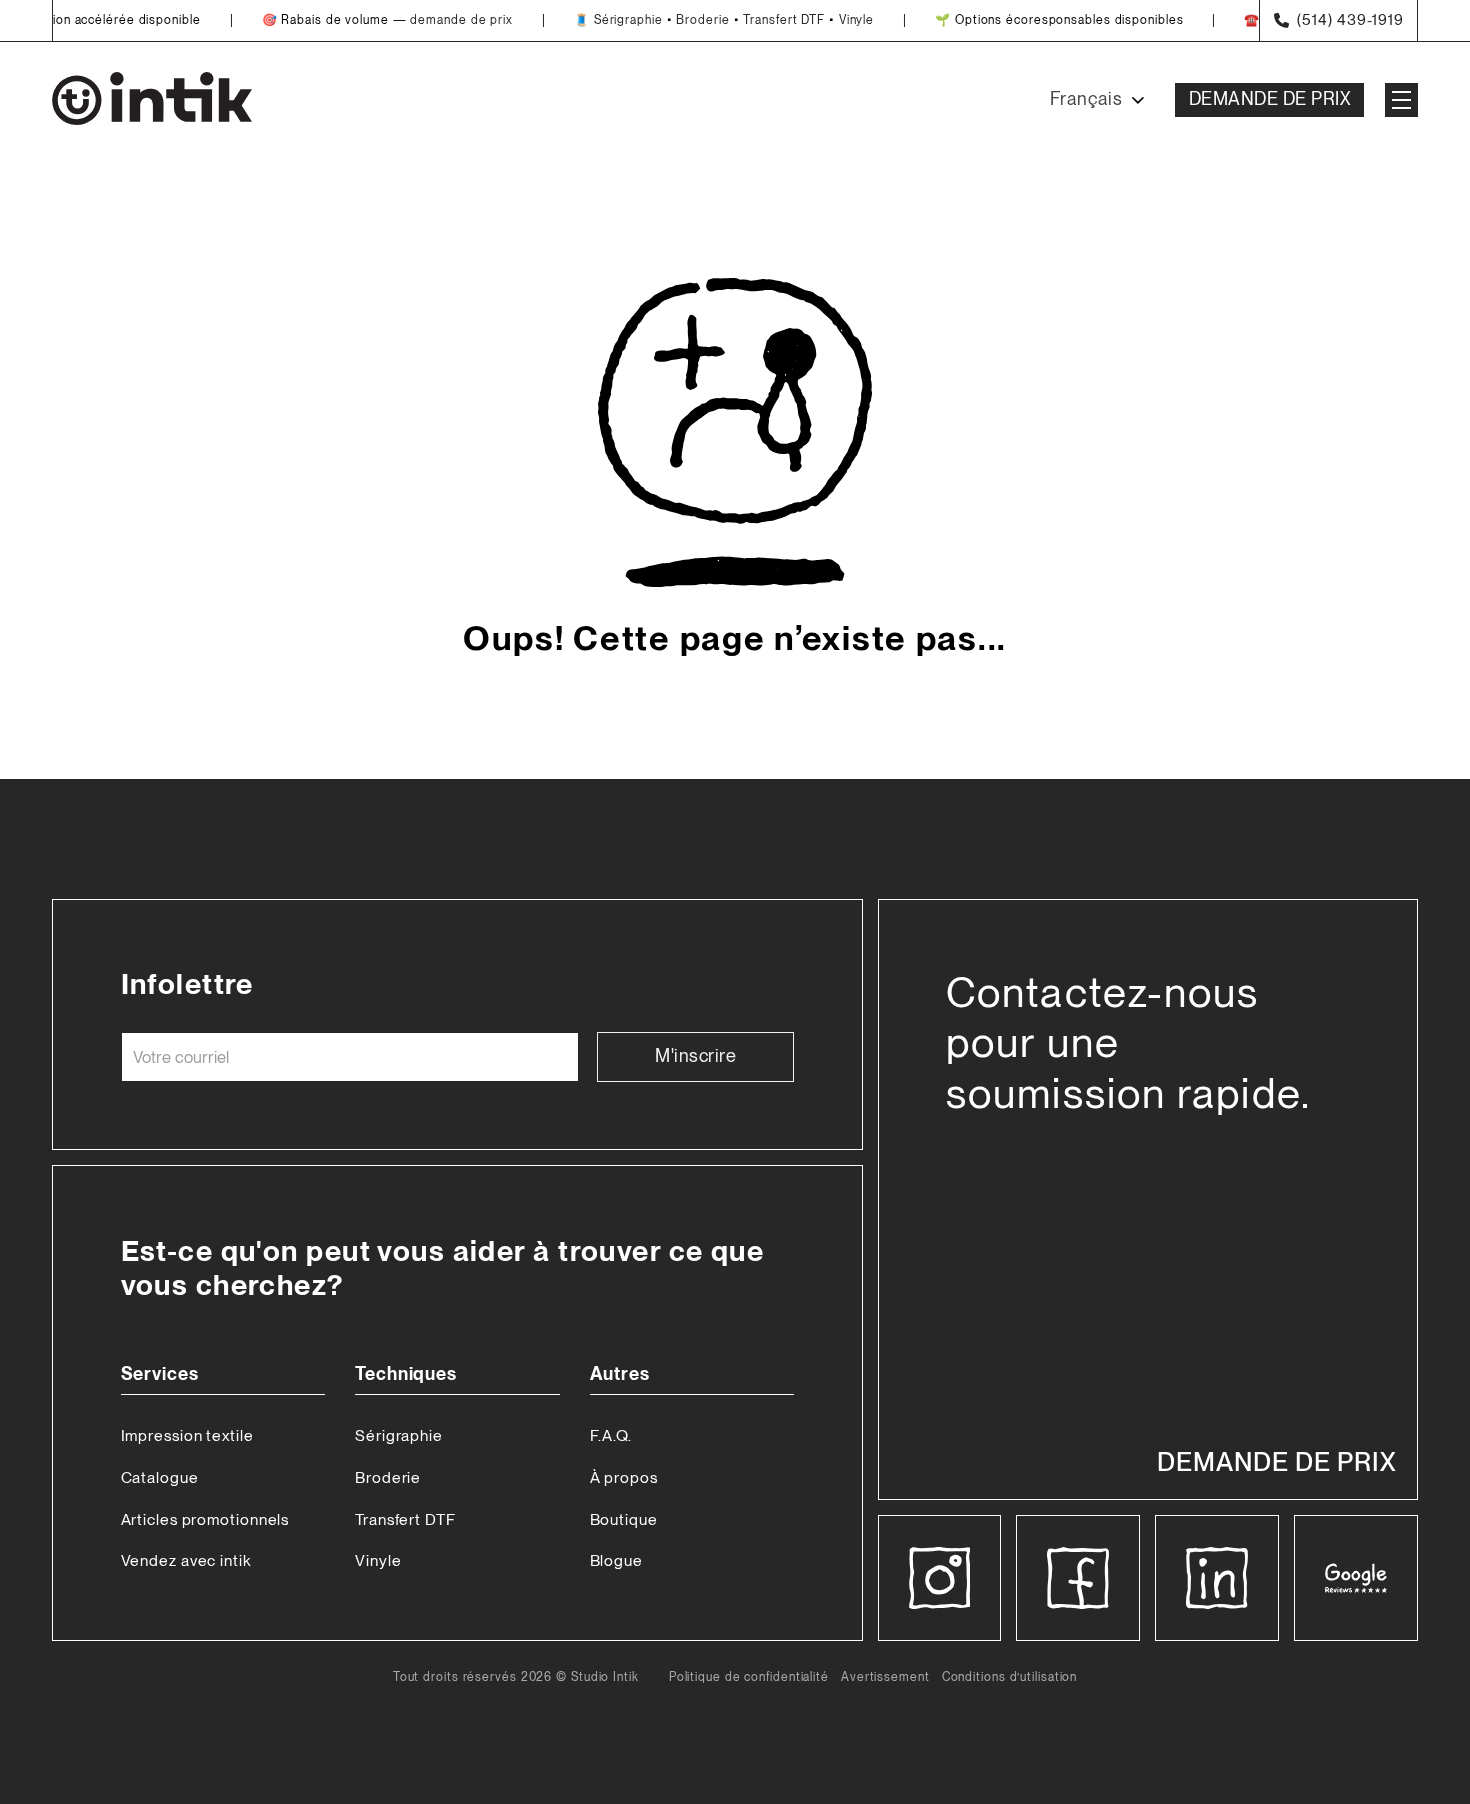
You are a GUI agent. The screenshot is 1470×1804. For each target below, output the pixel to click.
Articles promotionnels (205, 1519)
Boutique (624, 1519)
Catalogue (160, 1477)
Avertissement (885, 1677)
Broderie (678, 20)
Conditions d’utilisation (1010, 1677)
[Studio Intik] (152, 100)
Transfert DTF (760, 20)
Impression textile (187, 1435)
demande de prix (437, 20)
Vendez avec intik (186, 1560)
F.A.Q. (611, 1435)
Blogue (616, 1560)
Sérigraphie (604, 20)
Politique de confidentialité (749, 1677)
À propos (624, 1477)
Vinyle (832, 20)
